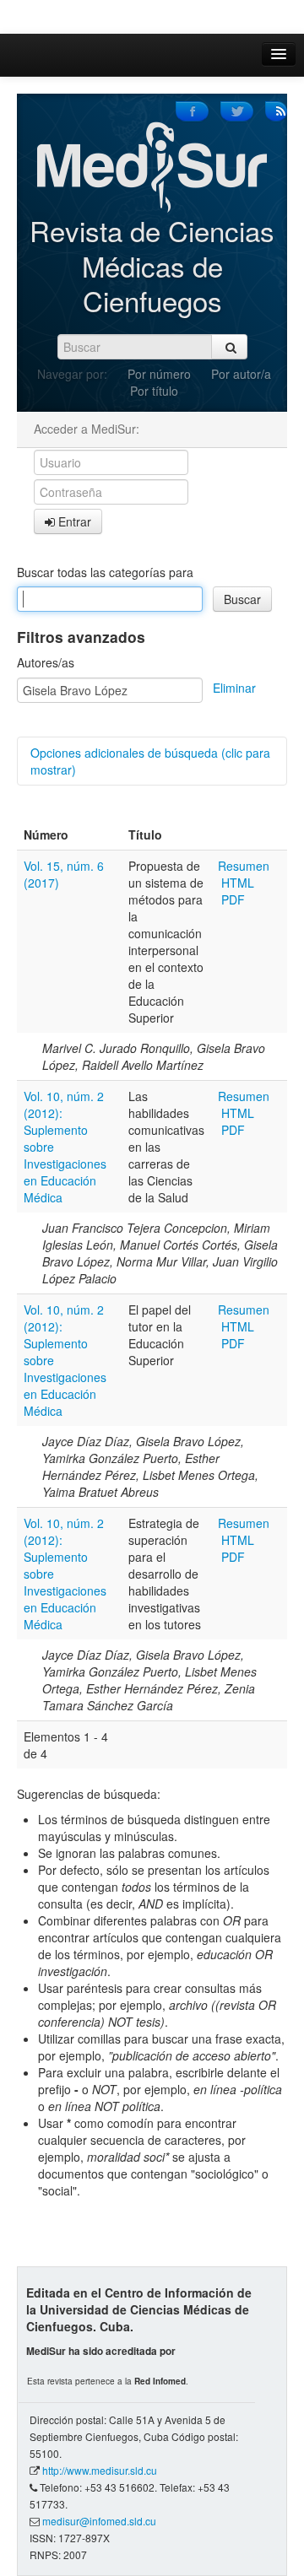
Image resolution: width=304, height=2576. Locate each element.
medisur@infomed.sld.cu (99, 2521)
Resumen (244, 866)
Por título (154, 391)
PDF (233, 899)
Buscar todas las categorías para (105, 572)
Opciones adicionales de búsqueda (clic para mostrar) (150, 761)
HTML (238, 883)
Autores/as (46, 662)
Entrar (73, 521)
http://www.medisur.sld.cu (100, 2470)
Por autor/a (241, 374)
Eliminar (234, 688)
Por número (159, 374)
